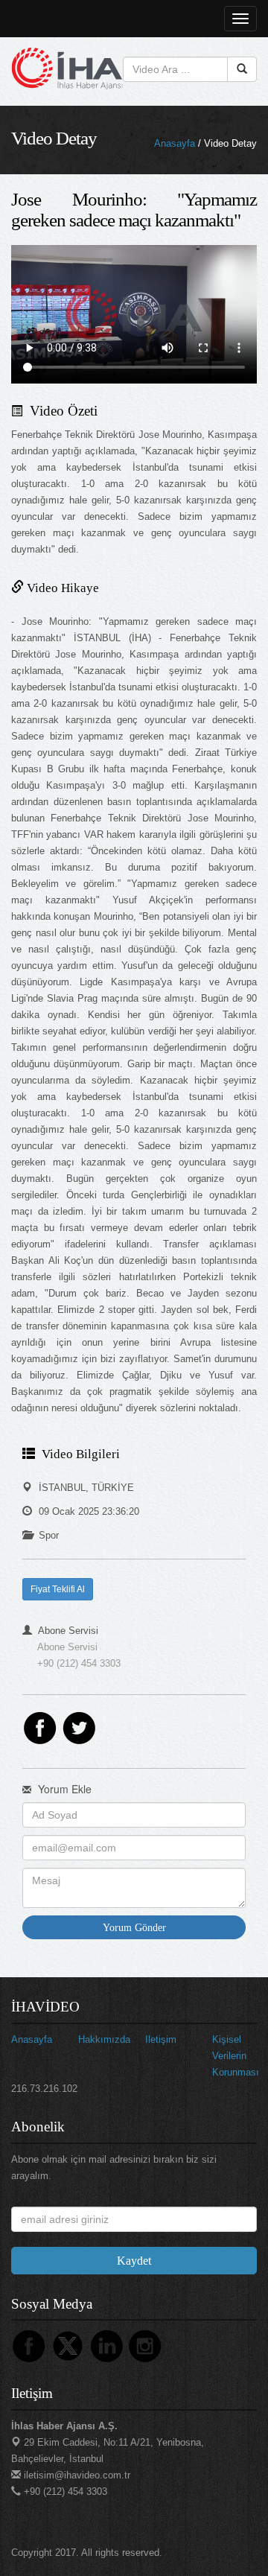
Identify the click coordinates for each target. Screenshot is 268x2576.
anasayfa (32, 2039)
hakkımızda (104, 2039)
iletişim (161, 2039)
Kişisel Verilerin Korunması (236, 2056)
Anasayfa (175, 143)
